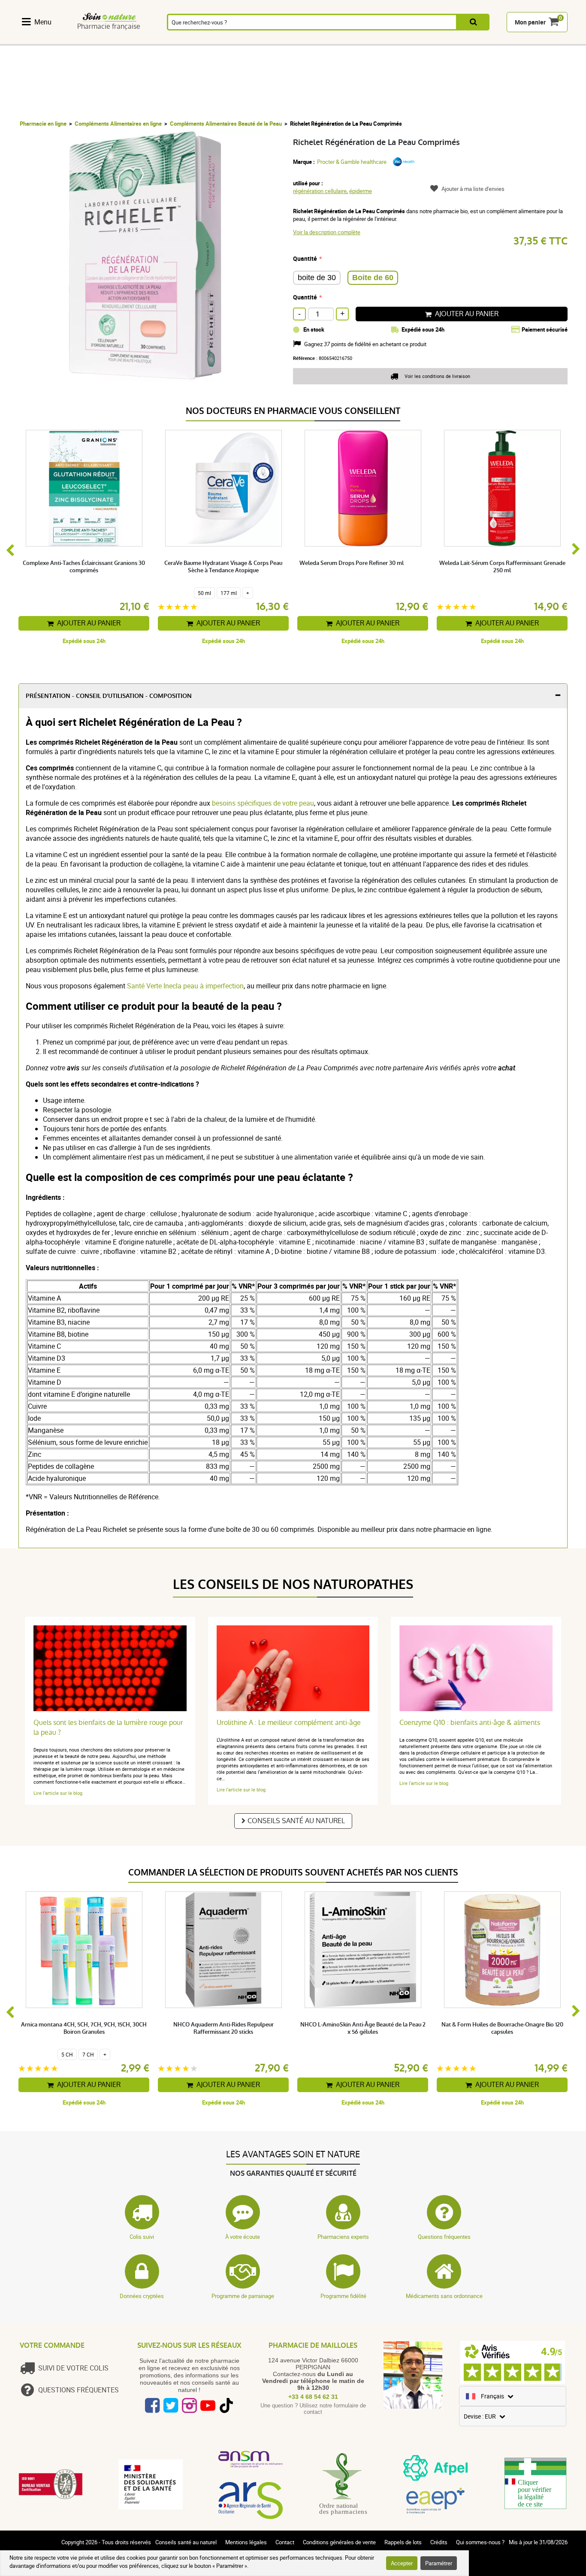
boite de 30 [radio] (317, 278)
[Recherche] (473, 22)
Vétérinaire (458, 40)
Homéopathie (133, 40)
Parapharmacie (278, 40)
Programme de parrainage (243, 2296)
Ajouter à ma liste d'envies (473, 189)
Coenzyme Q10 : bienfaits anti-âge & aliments (470, 1723)
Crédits (439, 2542)
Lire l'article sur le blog (58, 1793)
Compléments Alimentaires (42, 40)
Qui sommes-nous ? (480, 2542)
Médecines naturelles (88, 40)
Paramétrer (439, 2563)
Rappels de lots (403, 2542)
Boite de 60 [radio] (373, 278)
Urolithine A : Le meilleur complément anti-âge (289, 1723)
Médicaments (230, 40)
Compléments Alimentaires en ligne (118, 124)
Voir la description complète (327, 232)
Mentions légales (246, 2542)
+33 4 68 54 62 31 (313, 2397)
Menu (43, 22)
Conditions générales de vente (339, 2542)
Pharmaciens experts (343, 2237)
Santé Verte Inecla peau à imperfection (185, 986)
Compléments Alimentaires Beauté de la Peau (226, 124)
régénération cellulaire (320, 191)
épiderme (361, 191)
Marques (501, 40)
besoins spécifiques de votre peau (263, 803)
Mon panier (530, 22)
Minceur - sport (370, 40)
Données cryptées (142, 2296)
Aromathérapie (181, 40)
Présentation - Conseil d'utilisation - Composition (109, 696)
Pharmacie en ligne (43, 124)
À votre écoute (243, 2237)
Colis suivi (142, 2237)
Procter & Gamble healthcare (352, 162)
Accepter (402, 2563)
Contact (285, 2542)
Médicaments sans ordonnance (444, 2296)
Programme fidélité (343, 2296)
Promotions (546, 40)
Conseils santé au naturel (296, 1821)
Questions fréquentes (444, 2237)
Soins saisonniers (326, 40)
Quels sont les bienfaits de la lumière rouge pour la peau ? (108, 1727)
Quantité (305, 258)
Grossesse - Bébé (414, 40)
